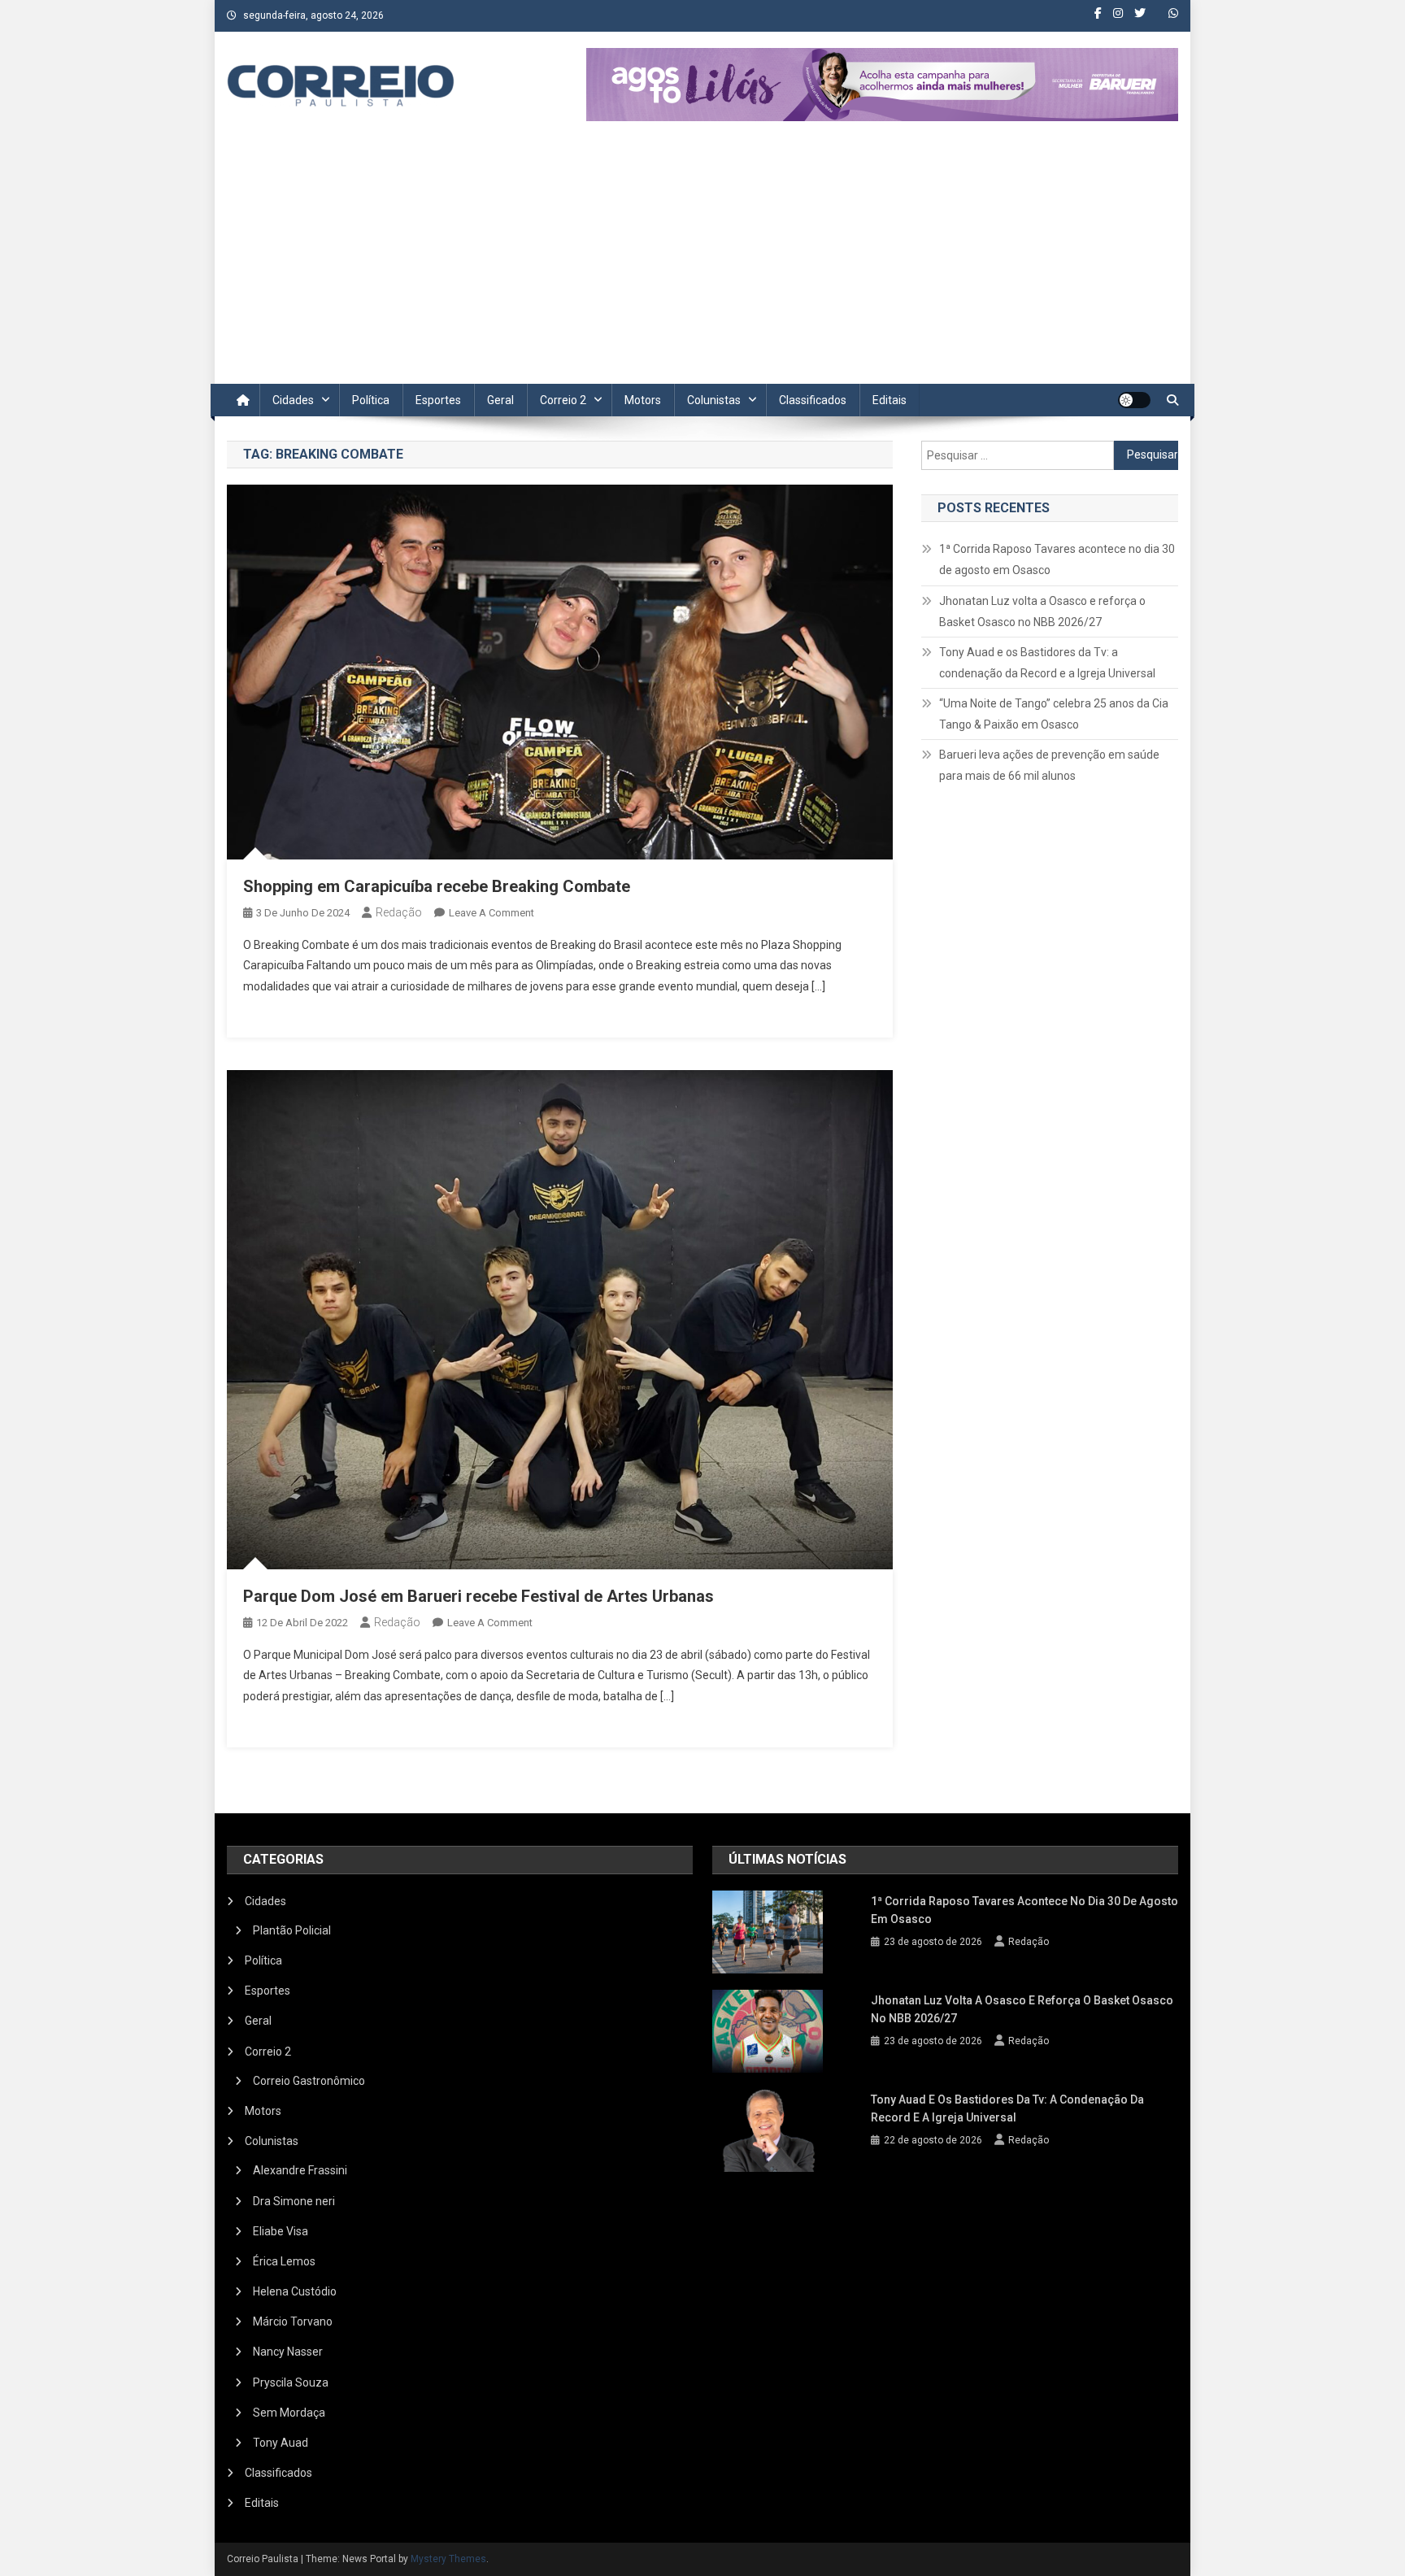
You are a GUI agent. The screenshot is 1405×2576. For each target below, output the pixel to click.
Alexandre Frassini (300, 2170)
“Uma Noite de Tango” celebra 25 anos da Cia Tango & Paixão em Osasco (1054, 714)
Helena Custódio (295, 2291)
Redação (399, 912)
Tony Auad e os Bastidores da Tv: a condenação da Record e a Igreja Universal (1047, 663)
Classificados (813, 400)
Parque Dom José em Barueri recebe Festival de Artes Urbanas (478, 1596)
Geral (500, 400)
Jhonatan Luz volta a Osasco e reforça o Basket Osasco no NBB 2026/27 (1042, 611)
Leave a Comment (492, 913)
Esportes (438, 400)
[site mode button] (1134, 400)
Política (371, 400)
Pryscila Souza (291, 2382)
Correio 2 (563, 400)
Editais (890, 400)
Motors (643, 400)
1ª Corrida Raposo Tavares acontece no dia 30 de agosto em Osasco (1057, 559)
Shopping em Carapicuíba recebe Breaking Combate (437, 886)
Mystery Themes (448, 2559)
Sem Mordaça (289, 2413)
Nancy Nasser (288, 2352)
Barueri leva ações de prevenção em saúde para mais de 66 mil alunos (1049, 765)
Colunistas (714, 400)
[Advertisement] (702, 262)
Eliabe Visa (281, 2231)
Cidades (293, 400)
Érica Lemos (284, 2261)
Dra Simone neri (294, 2201)
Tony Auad (281, 2443)
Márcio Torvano (293, 2321)
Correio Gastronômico (309, 2081)
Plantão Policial (292, 1930)
